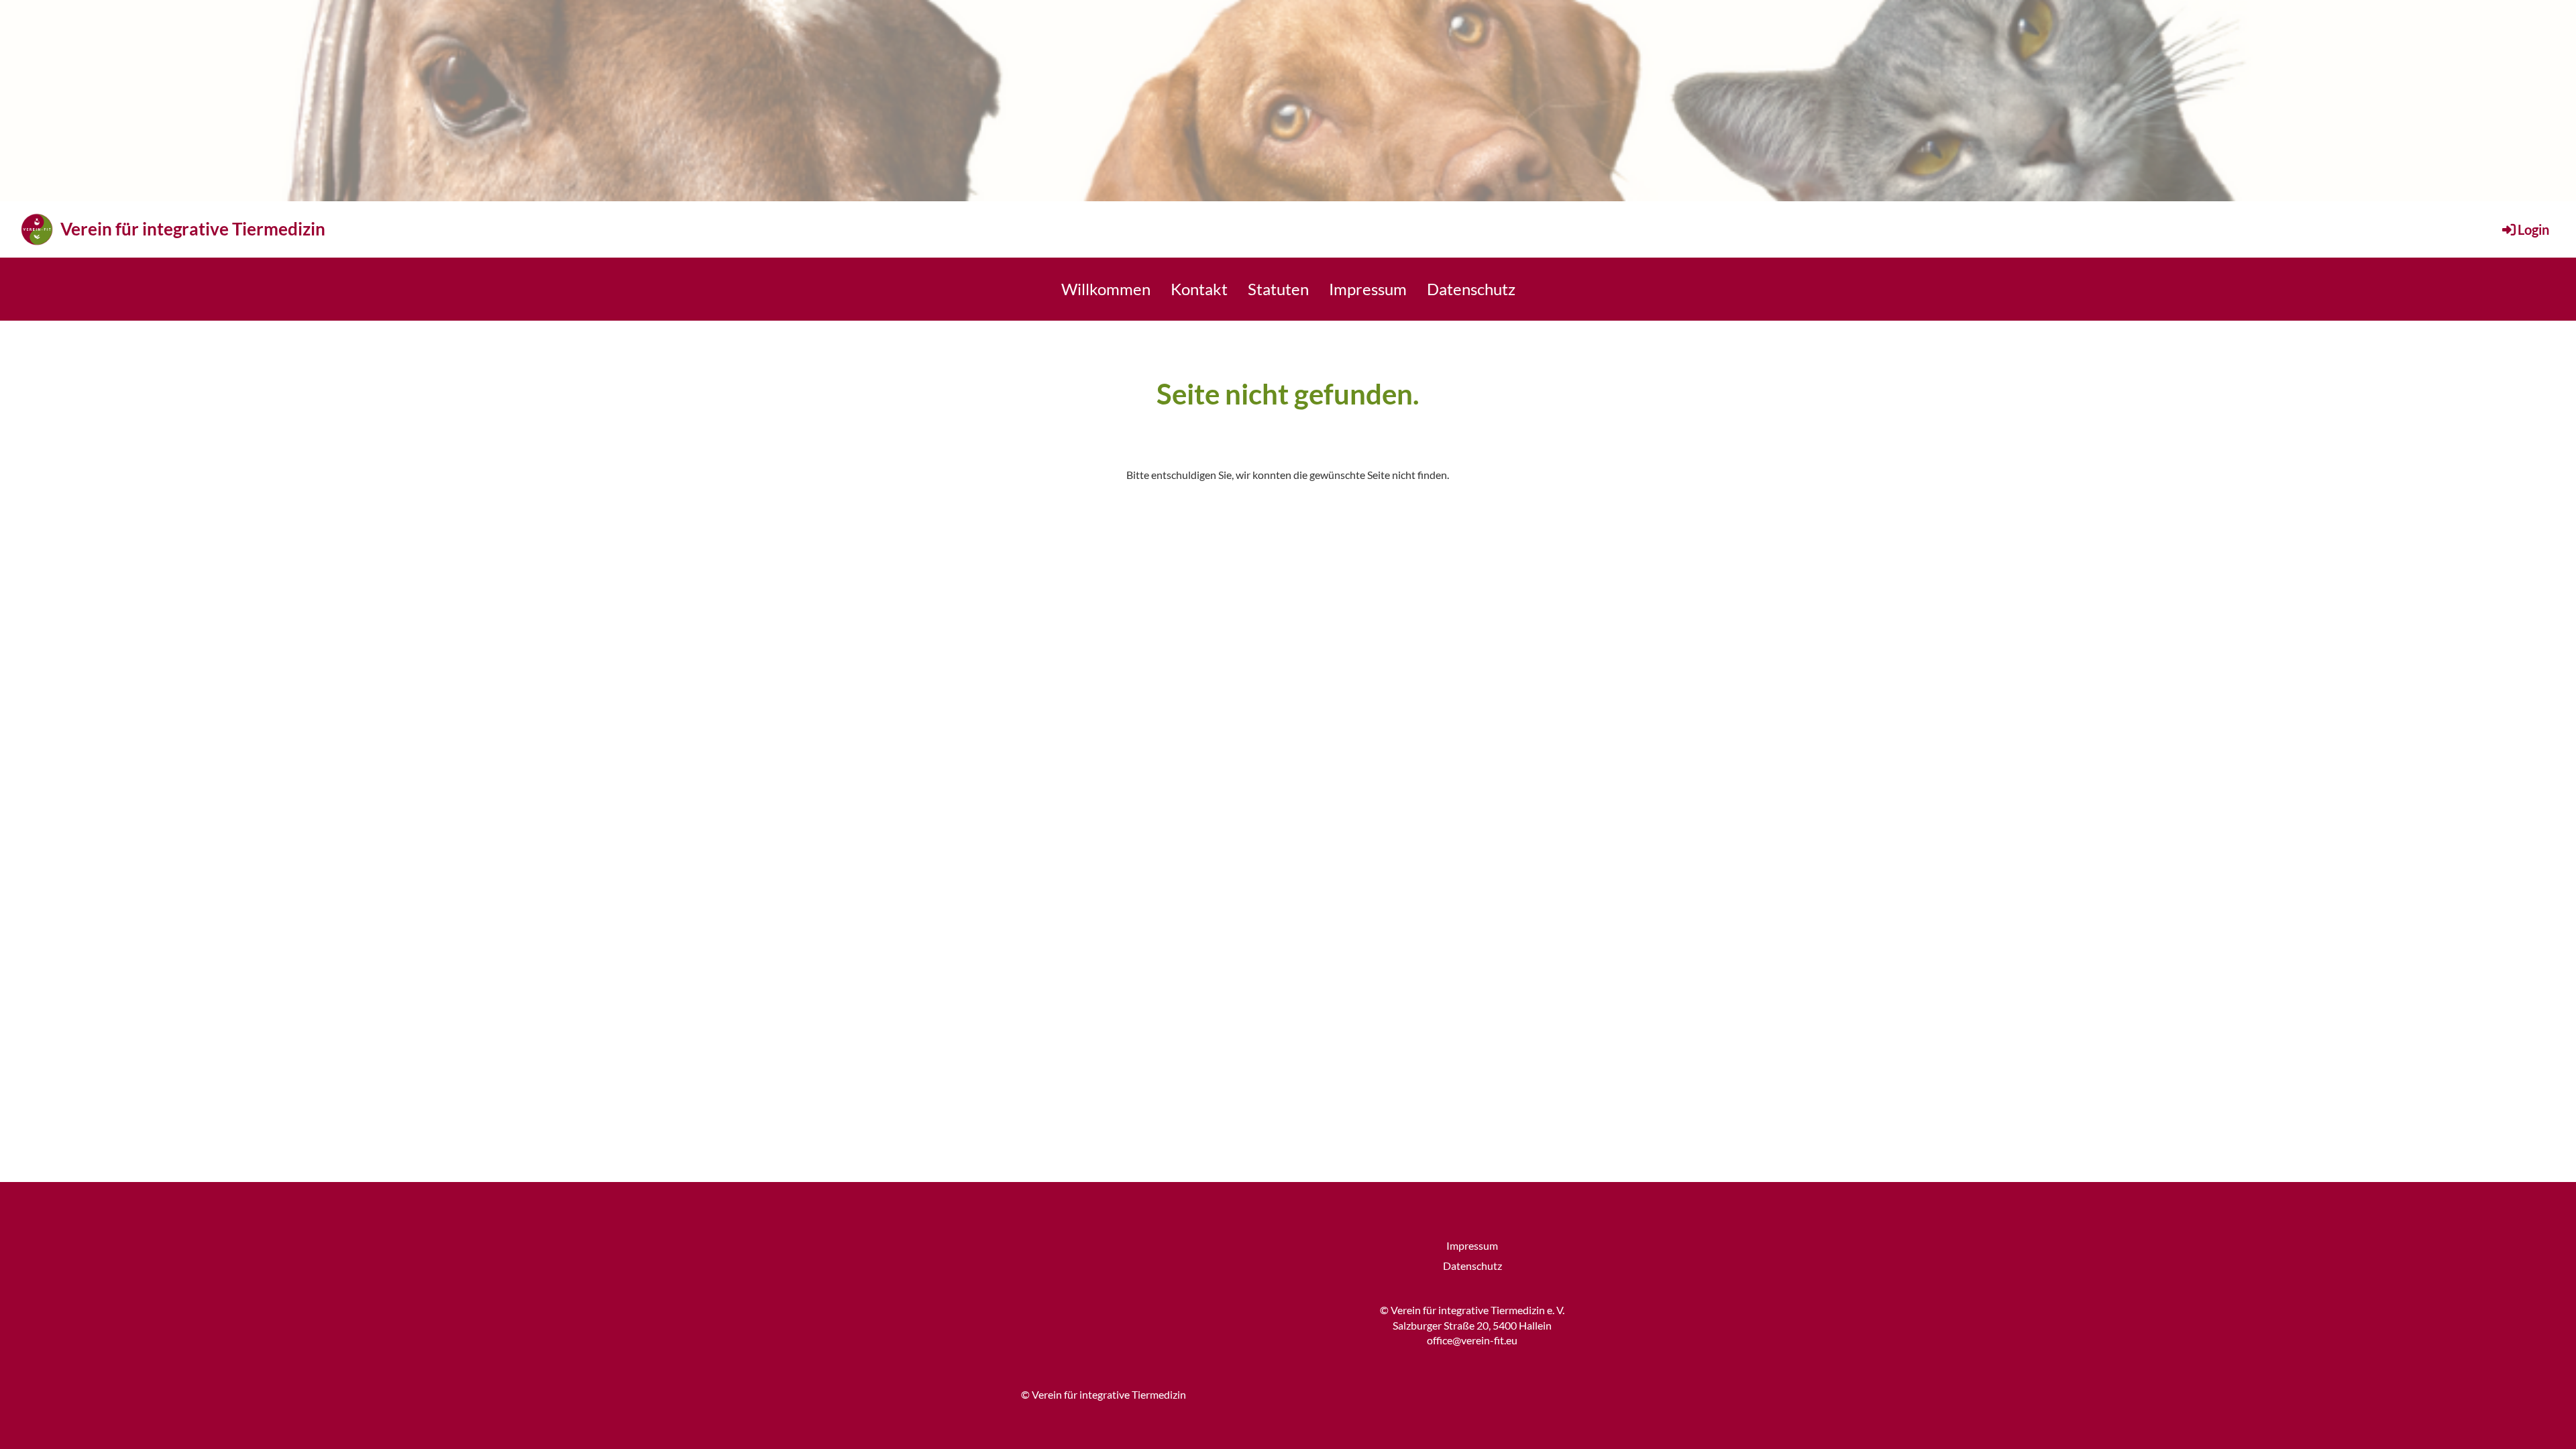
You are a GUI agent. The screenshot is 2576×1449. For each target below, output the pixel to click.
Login (2533, 229)
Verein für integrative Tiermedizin (193, 229)
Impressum (1368, 289)
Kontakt (1199, 289)
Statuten (1278, 289)
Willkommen (1106, 289)
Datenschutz (1471, 289)
